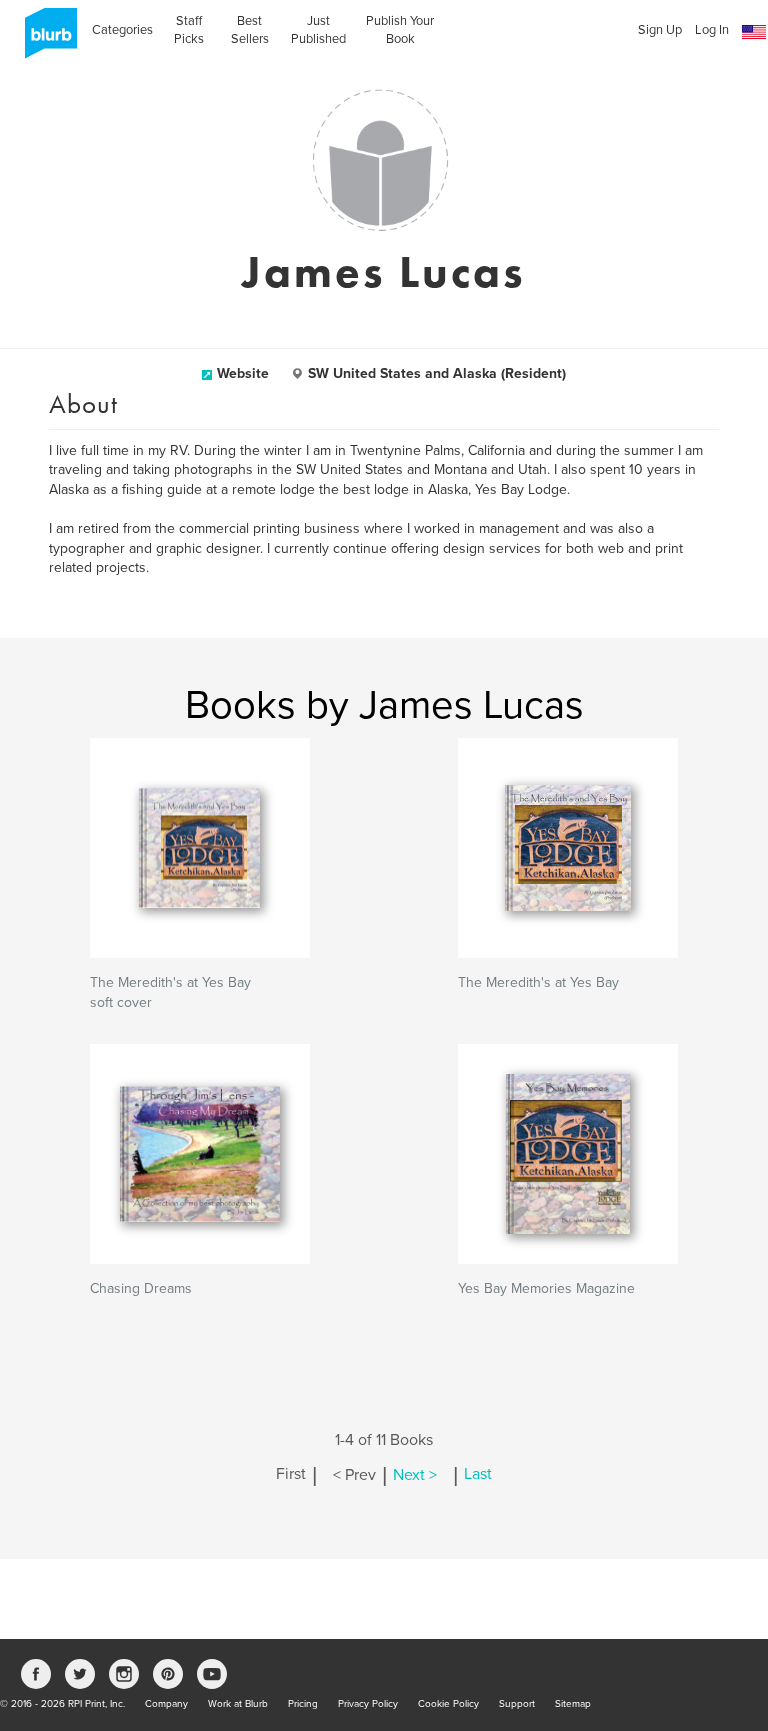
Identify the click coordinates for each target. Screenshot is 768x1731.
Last (478, 1475)
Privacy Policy (368, 1704)
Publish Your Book (400, 30)
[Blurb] (45, 40)
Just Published (318, 30)
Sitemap (573, 1704)
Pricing (303, 1704)
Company (166, 1704)
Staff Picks (189, 30)
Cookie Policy (448, 1704)
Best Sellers (250, 30)
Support (517, 1704)
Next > (415, 1475)
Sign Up (660, 30)
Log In (712, 30)
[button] (754, 32)
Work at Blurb (238, 1704)
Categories (122, 30)
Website (243, 373)
